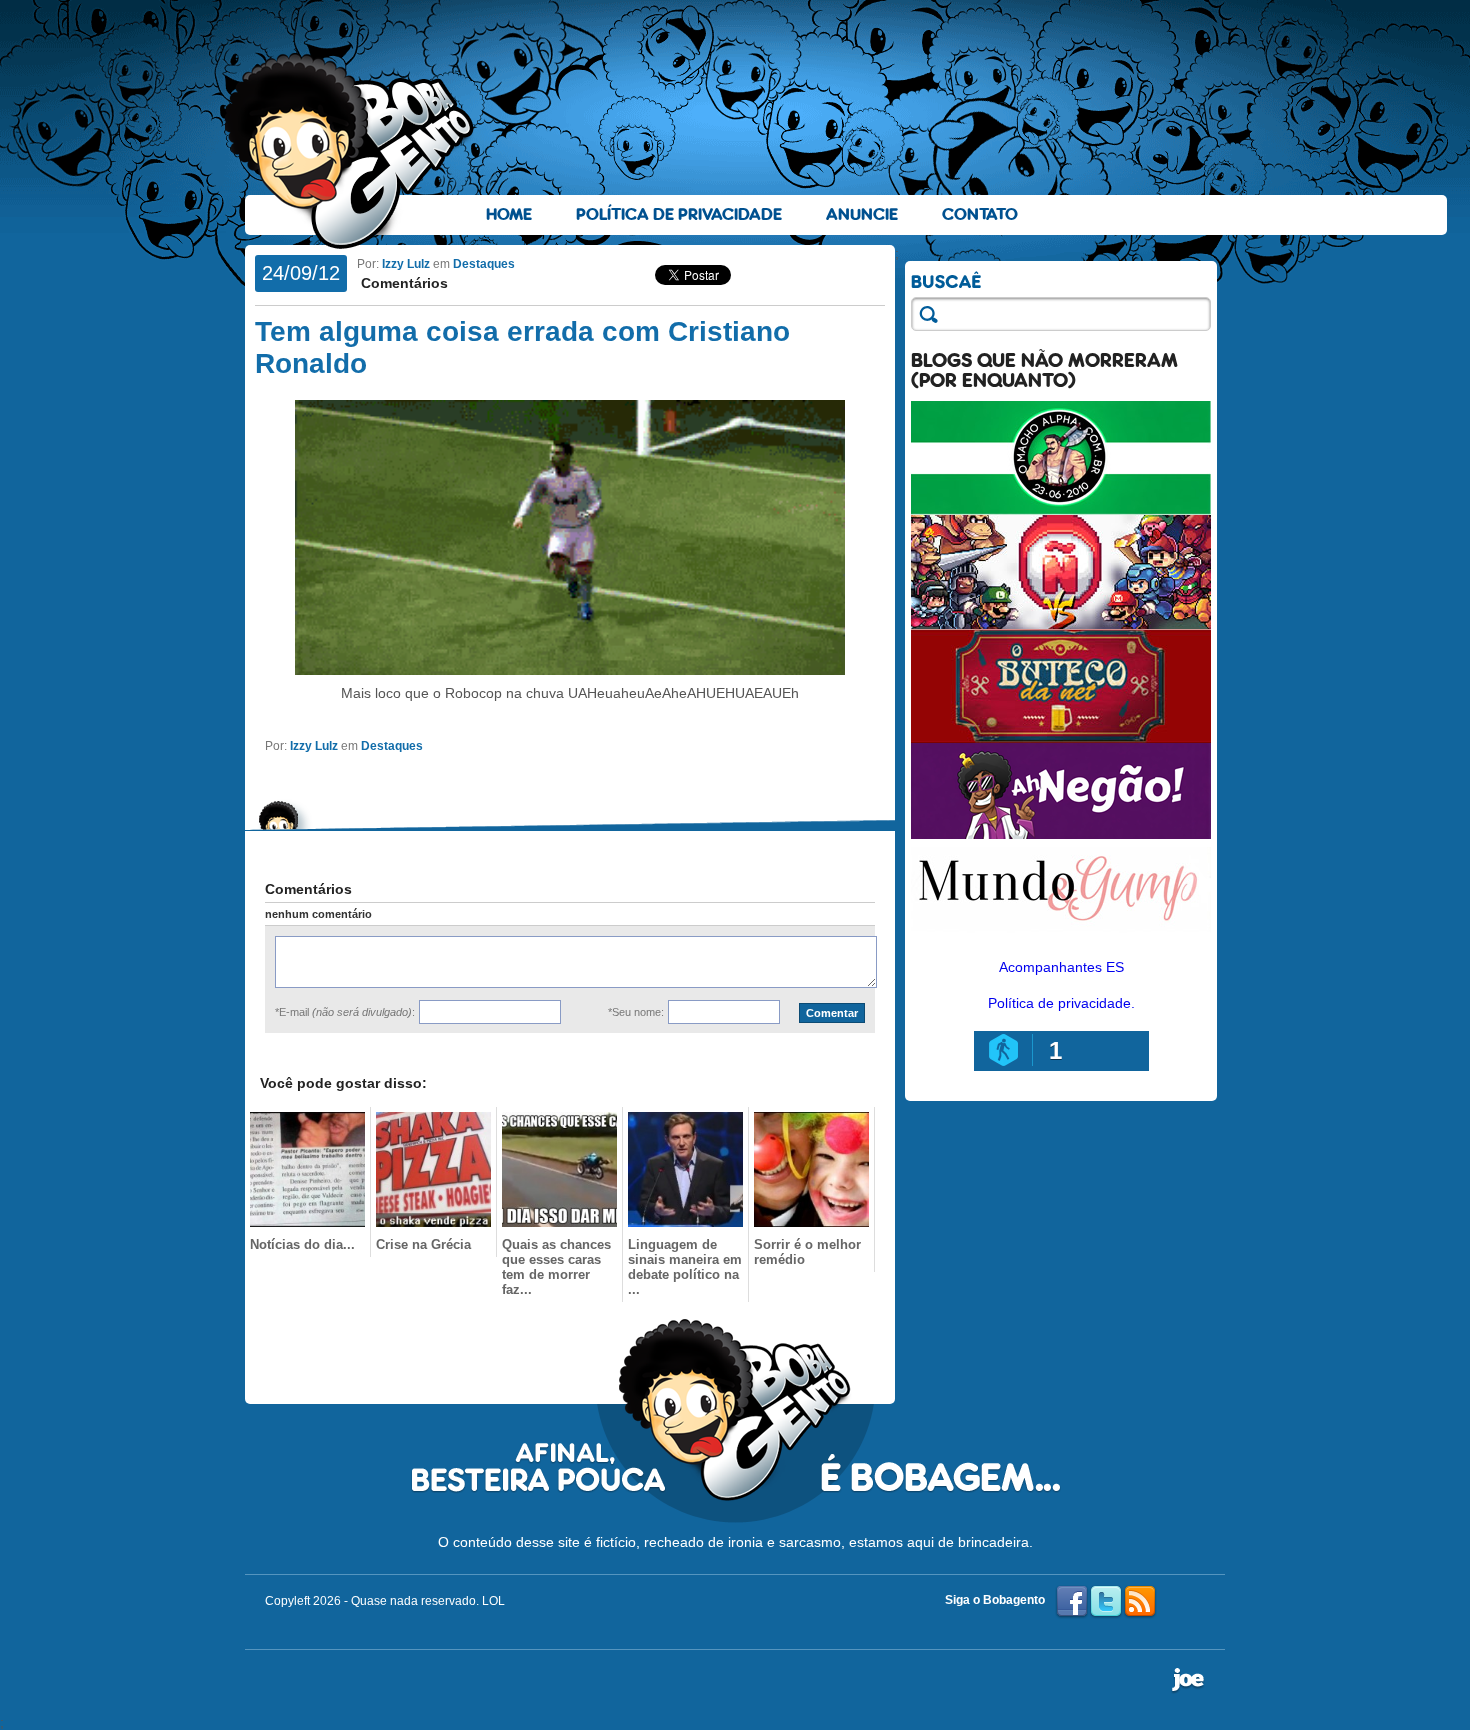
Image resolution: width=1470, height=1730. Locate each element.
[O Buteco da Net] (1061, 738)
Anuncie (862, 214)
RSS (1140, 1602)
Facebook (1072, 1602)
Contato (980, 214)
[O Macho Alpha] (1061, 510)
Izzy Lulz (406, 264)
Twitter (1106, 1602)
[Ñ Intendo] (1061, 624)
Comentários (402, 283)
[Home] (350, 151)
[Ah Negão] (1061, 834)
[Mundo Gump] (1061, 934)
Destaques (484, 264)
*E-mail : (345, 1012)
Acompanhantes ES (1061, 967)
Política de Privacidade (679, 214)
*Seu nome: (636, 1012)
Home (509, 214)
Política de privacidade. (1061, 1003)
